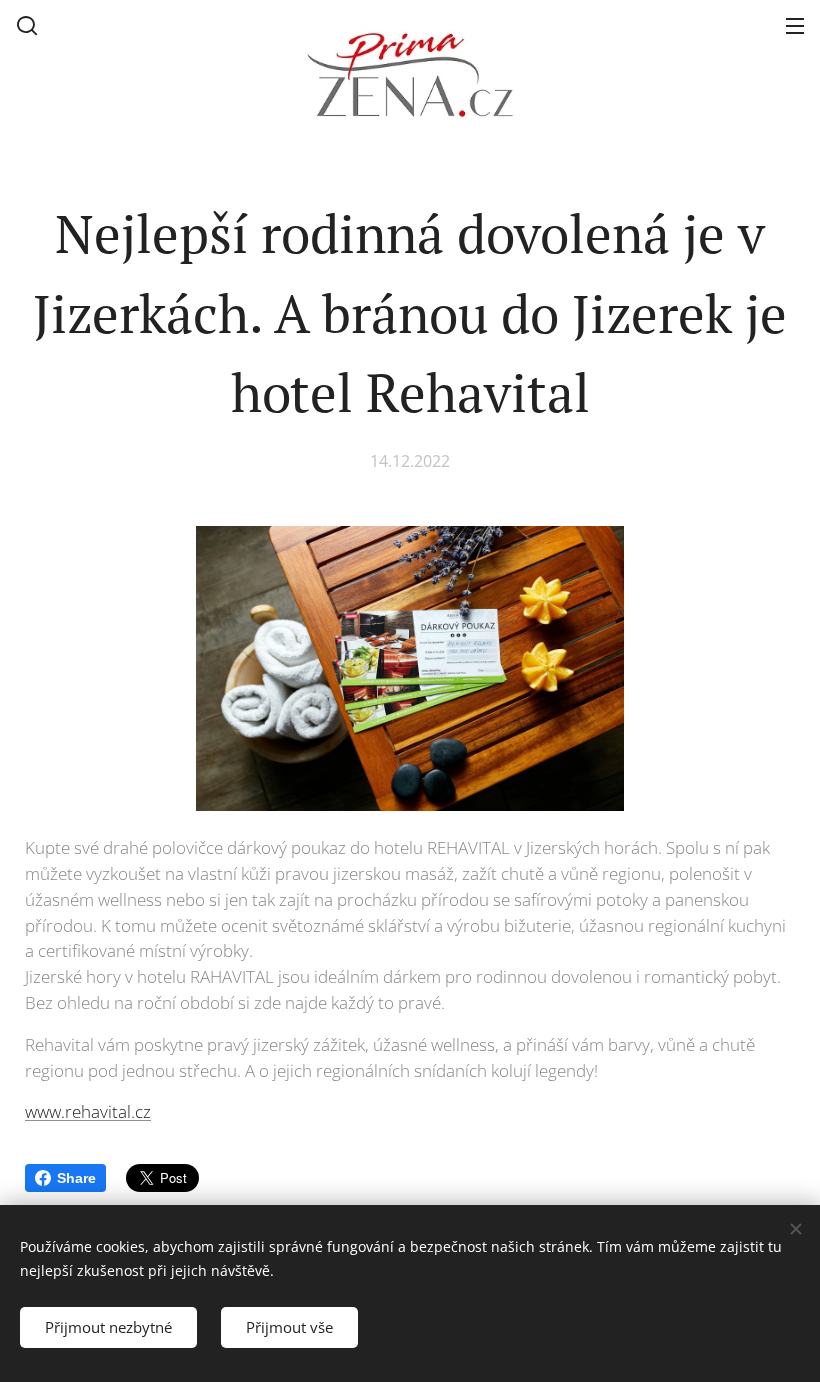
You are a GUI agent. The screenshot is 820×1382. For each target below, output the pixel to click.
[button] (27, 25)
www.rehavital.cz (88, 1111)
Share (76, 1178)
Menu (795, 25)
